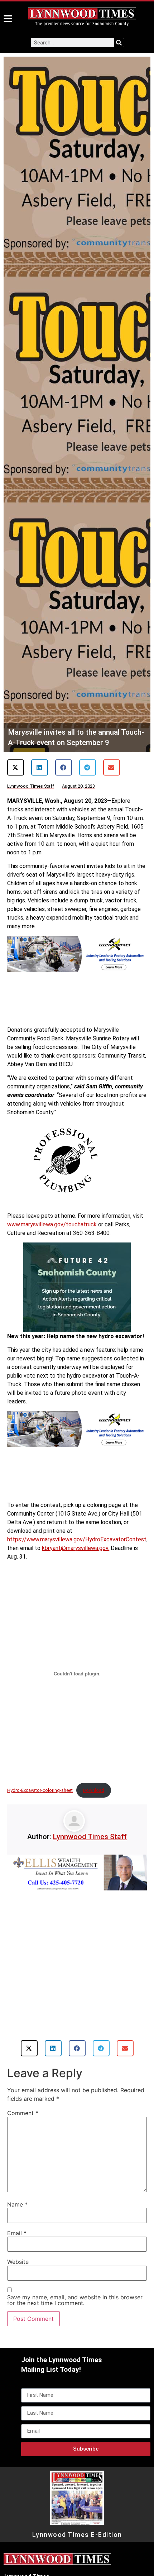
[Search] (119, 43)
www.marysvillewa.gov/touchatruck (52, 1224)
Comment (23, 2113)
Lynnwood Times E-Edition (77, 2535)
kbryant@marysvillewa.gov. (76, 1548)
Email (17, 2233)
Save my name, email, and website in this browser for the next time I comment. (75, 2300)
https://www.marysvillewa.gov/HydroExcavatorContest (77, 1539)
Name (17, 2204)
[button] (16, 767)
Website (18, 2262)
